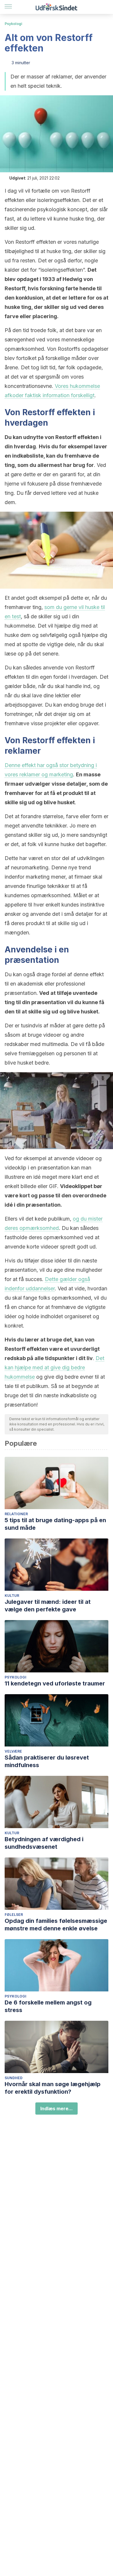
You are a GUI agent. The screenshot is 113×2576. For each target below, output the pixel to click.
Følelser (14, 1915)
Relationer (16, 1514)
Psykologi (13, 24)
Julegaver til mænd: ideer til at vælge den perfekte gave (48, 1606)
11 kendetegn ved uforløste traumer (55, 1683)
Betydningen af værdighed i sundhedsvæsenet (44, 1843)
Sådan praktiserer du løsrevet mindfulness (47, 1761)
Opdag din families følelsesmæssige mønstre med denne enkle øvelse (56, 1925)
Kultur (12, 1596)
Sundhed (14, 2078)
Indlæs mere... (57, 2109)
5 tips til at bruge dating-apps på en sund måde (55, 1524)
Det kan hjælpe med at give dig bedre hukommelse (54, 1367)
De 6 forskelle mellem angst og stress (48, 2006)
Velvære (13, 1751)
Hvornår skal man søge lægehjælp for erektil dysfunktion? (53, 2088)
